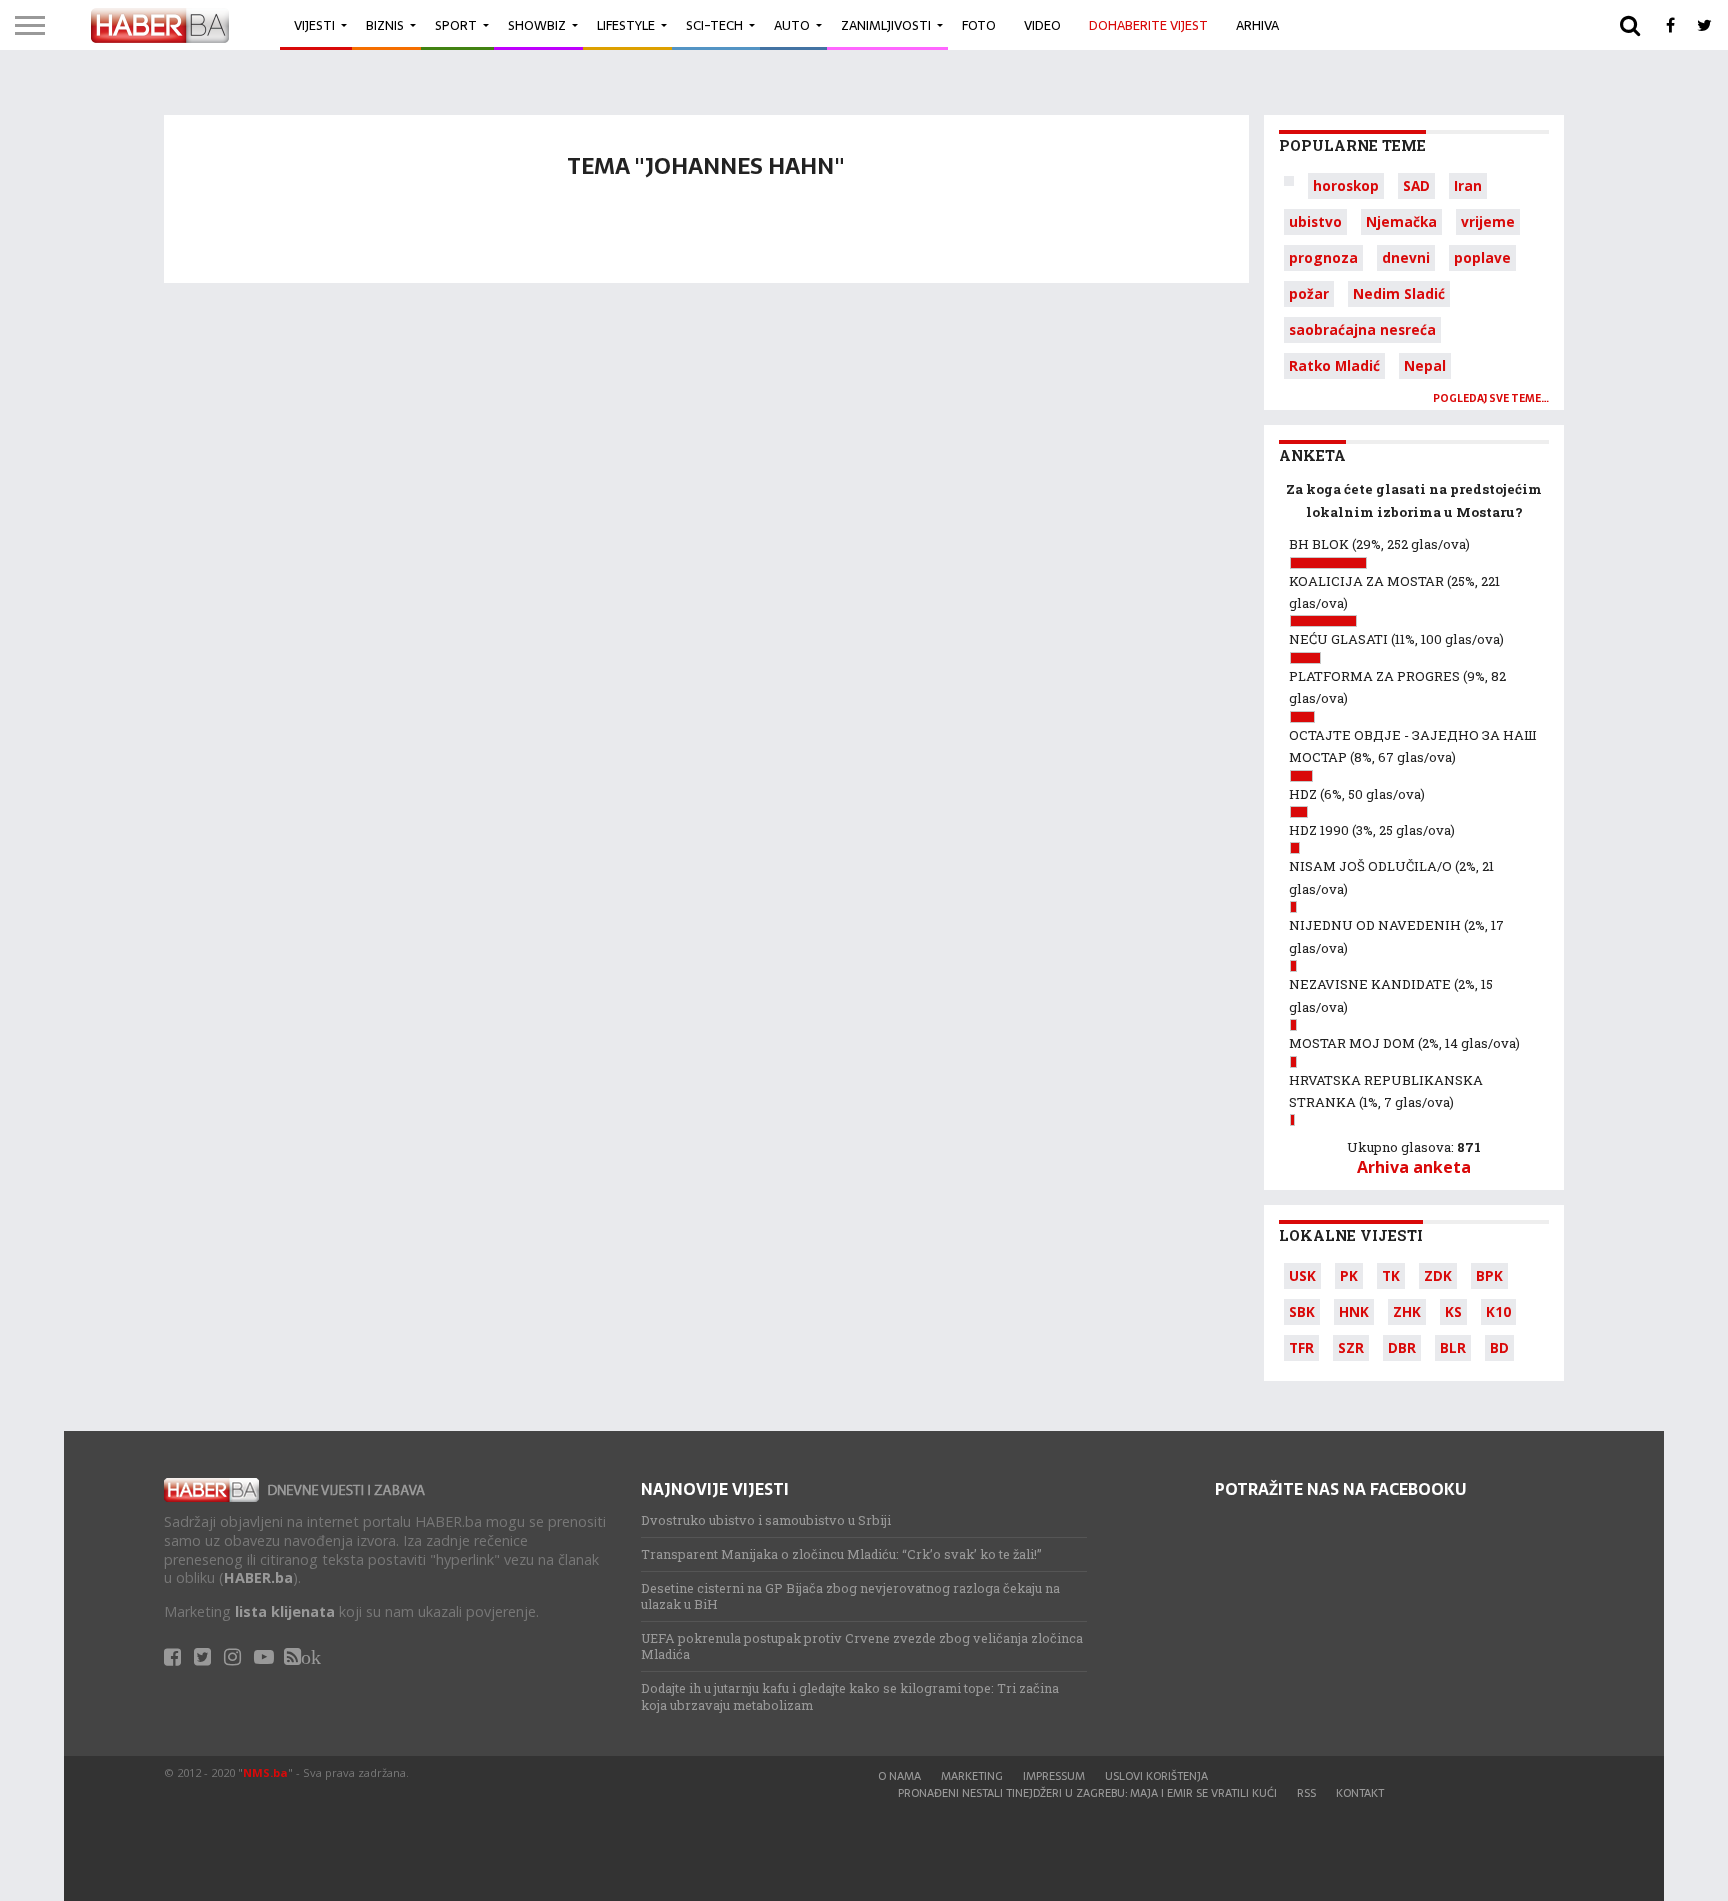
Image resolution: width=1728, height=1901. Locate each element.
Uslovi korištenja (1156, 1776)
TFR (1301, 1347)
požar (1309, 293)
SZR (1351, 1347)
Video (1042, 25)
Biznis (385, 25)
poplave (1482, 257)
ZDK (1438, 1275)
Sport (456, 25)
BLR (1453, 1347)
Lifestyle (626, 25)
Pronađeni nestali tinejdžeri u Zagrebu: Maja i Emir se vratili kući (1087, 1793)
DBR (1402, 1347)
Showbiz (537, 25)
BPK (1489, 1275)
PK (1349, 1275)
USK (1302, 1275)
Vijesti (314, 25)
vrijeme (1488, 221)
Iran (1468, 185)
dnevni (1406, 257)
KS (1453, 1311)
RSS (1306, 1793)
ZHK (1407, 1311)
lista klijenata (285, 1611)
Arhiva (1257, 25)
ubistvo (1315, 221)
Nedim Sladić (1399, 293)
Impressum (1054, 1776)
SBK (1302, 1311)
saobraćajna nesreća (1362, 329)
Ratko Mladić (1334, 365)
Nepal (1425, 365)
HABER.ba (258, 1577)
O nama (899, 1776)
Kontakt (1360, 1793)
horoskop (1346, 185)
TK (1391, 1275)
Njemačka (1401, 221)
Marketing (972, 1776)
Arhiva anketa (1414, 1167)
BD (1499, 1347)
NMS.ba (265, 1772)
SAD (1416, 185)
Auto (792, 25)
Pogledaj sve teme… (1491, 398)
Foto (979, 25)
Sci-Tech (714, 25)
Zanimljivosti (886, 25)
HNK (1354, 1311)
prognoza (1323, 257)
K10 (1498, 1311)
